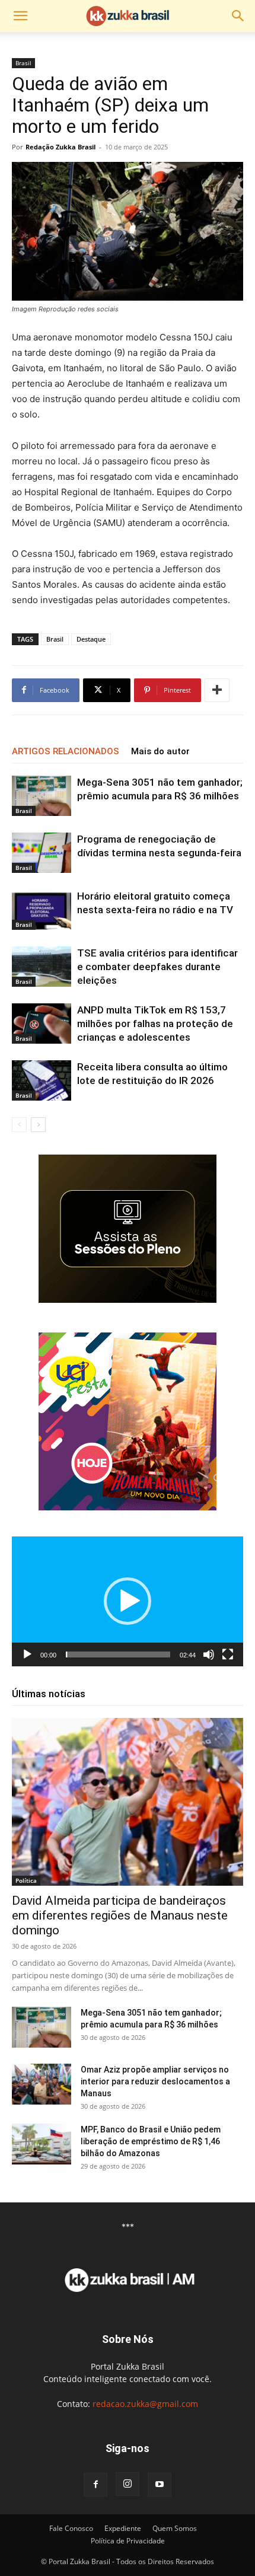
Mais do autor (160, 751)
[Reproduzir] (27, 1654)
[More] (217, 690)
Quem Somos (175, 2528)
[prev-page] (19, 1125)
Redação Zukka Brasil (60, 147)
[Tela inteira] (228, 1654)
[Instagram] (128, 2484)
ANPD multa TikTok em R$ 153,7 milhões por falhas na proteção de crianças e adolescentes (155, 1024)
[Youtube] (160, 2485)
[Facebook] (95, 2485)
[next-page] (38, 1125)
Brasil (23, 63)
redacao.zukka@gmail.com (145, 2404)
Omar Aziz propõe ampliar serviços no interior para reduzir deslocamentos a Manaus (155, 2081)
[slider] (118, 1654)
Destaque (91, 639)
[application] (128, 1601)
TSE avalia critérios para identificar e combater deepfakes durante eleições (157, 967)
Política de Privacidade (128, 2541)
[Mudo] (209, 1654)
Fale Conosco (71, 2528)
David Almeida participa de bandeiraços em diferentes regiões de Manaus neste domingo (120, 1915)
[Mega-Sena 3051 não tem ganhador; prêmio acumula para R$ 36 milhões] (42, 796)
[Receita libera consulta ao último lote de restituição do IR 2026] (42, 1081)
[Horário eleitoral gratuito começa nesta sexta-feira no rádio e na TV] (42, 910)
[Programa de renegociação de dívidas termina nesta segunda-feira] (42, 853)
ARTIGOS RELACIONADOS (66, 751)
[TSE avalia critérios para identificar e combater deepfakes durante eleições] (42, 967)
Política (26, 1880)
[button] (20, 16)
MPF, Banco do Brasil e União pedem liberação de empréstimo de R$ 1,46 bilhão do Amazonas (151, 2141)
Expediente (123, 2528)
